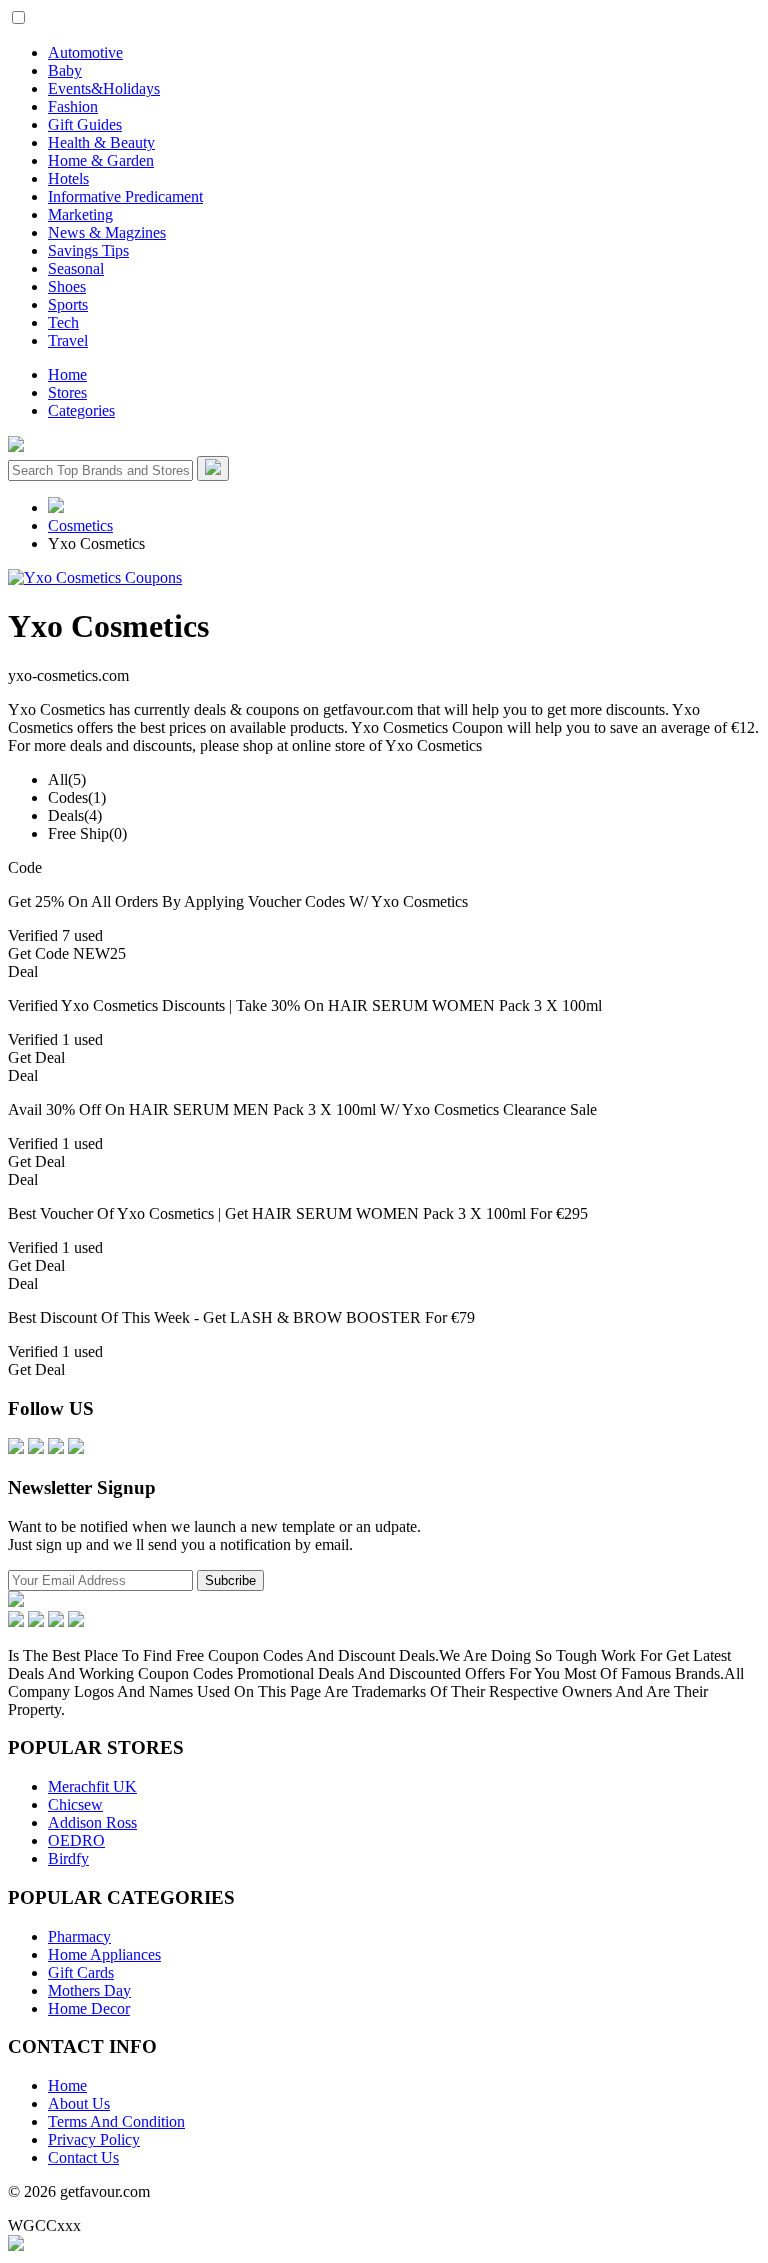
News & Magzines (107, 232)
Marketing (80, 214)
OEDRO (76, 1840)
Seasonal (76, 268)
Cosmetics (80, 525)
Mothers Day (89, 1990)
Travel (68, 340)
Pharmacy (79, 1936)
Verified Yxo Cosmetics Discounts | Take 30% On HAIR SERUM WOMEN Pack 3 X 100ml (305, 1005)
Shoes (67, 286)
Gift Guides (85, 124)
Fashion (73, 106)
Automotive (85, 52)
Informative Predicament (125, 196)
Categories (81, 410)
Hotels (68, 178)
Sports (68, 304)
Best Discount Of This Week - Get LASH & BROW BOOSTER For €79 (241, 1317)
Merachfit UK (92, 1786)
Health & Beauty (101, 142)
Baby (65, 70)
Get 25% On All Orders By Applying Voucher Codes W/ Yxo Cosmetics (238, 901)
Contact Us (83, 2157)
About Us (79, 2103)
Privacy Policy (94, 2139)
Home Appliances (104, 1954)
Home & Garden (101, 160)
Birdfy (68, 1858)
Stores (67, 392)
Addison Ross (92, 1822)
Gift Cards (81, 1972)
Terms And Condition (116, 2121)
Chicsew (75, 1804)
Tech (63, 322)
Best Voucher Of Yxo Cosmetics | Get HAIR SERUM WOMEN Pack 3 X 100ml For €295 (298, 1213)
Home (67, 374)
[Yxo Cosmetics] (95, 577)
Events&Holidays (104, 88)
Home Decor (89, 2008)
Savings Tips (88, 250)
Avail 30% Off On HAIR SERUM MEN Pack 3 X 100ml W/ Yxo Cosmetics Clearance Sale (302, 1109)
